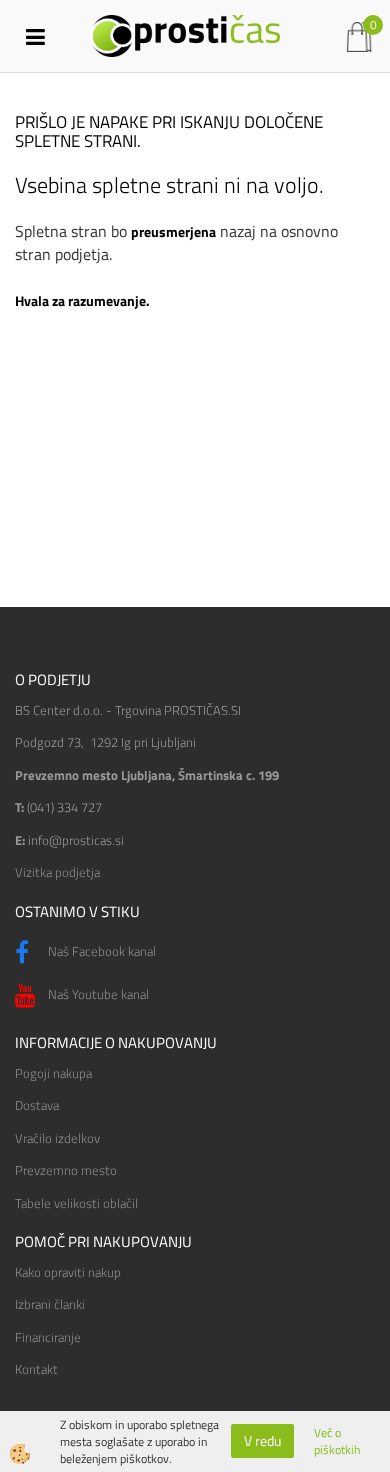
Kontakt (36, 1369)
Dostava (37, 1105)
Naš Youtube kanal (97, 994)
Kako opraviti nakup (68, 1272)
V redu (262, 1440)
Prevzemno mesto (66, 1170)
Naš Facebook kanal (100, 951)
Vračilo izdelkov (57, 1138)
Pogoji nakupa (53, 1073)
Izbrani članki (50, 1304)
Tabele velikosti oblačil (76, 1203)
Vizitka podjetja (57, 872)
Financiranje (48, 1337)
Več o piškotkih (337, 1441)
